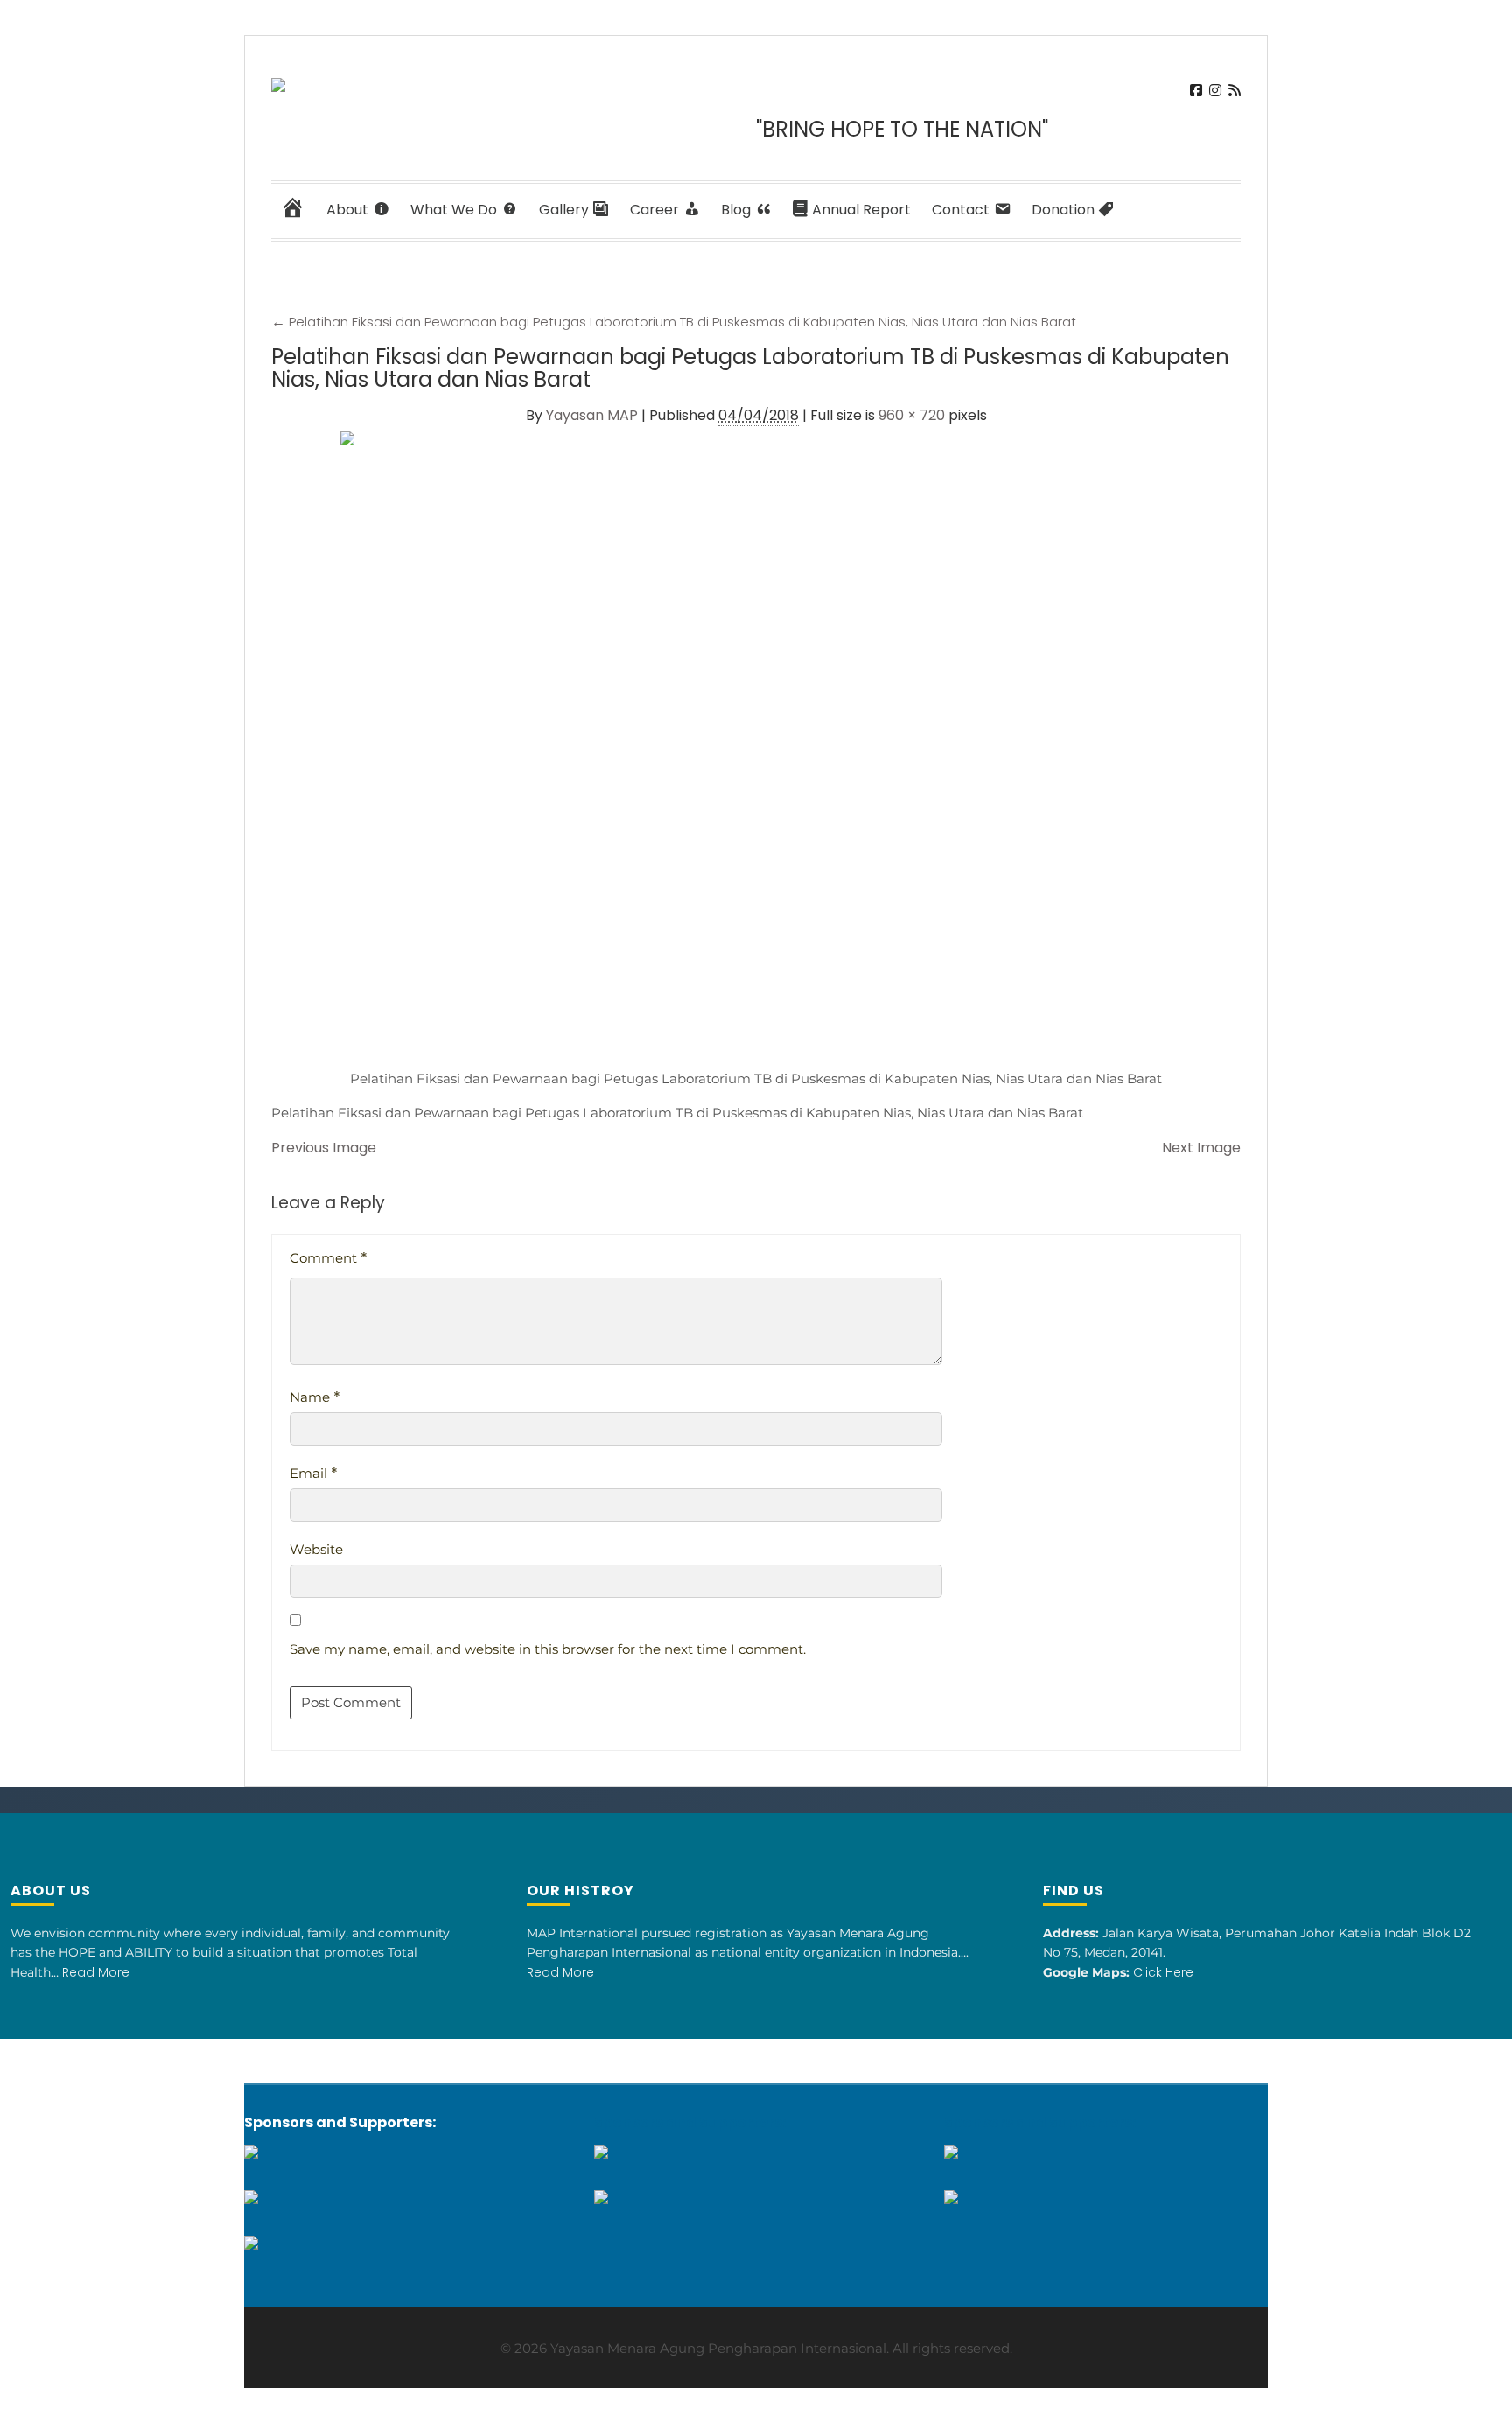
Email (314, 1473)
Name (315, 1397)
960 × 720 (912, 415)
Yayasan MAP (592, 415)
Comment (329, 1258)
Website (316, 1549)
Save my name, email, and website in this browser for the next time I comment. (548, 1649)
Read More (96, 1972)
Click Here (1163, 1972)
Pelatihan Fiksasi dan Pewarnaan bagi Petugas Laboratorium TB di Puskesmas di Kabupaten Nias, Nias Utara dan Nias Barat (674, 322)
